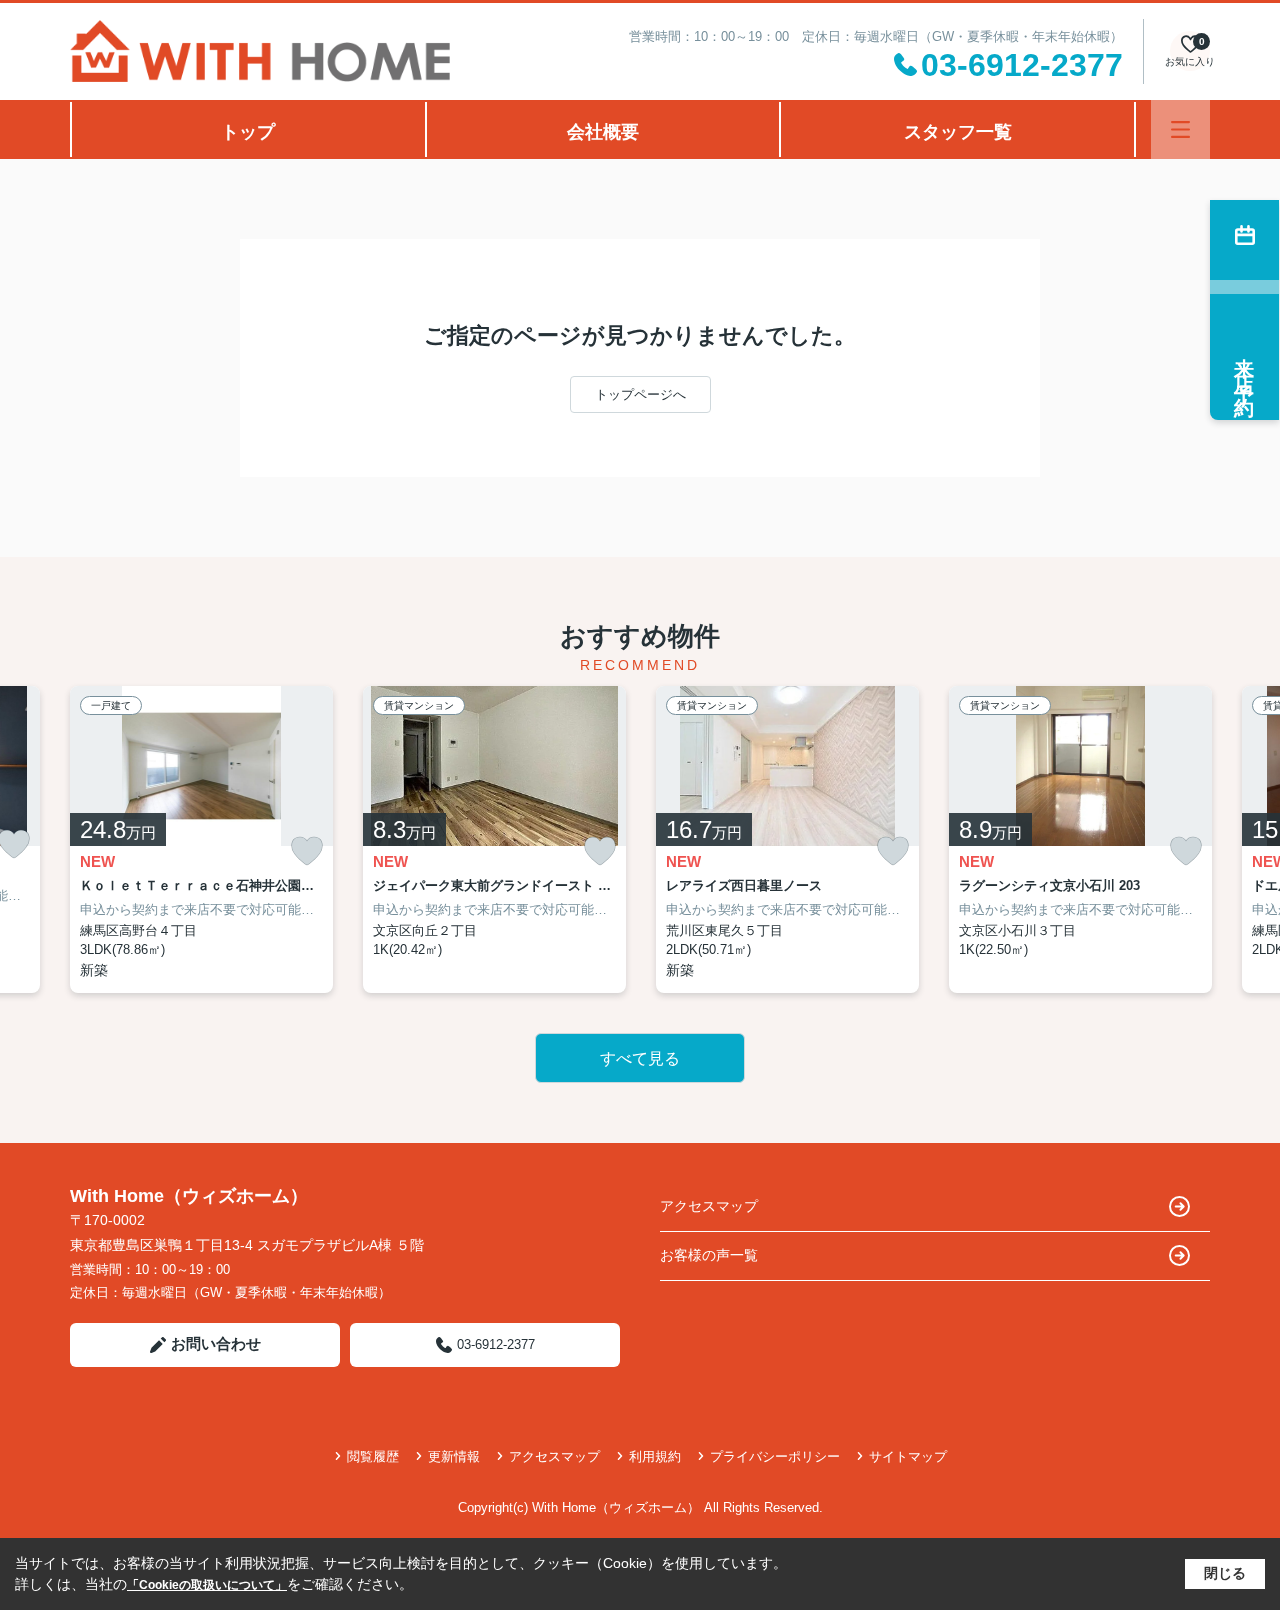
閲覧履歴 (373, 1456)
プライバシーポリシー (775, 1456)
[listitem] (201, 839)
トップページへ (640, 394)
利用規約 (655, 1456)
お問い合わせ (216, 1343)
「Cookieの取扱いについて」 (207, 1585)
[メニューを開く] (1180, 129)
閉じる (1225, 1573)
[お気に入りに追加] (307, 851)
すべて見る (640, 1058)
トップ (248, 132)
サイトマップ (908, 1456)
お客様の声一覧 (709, 1255)
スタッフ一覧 (958, 132)
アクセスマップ (709, 1206)
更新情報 (454, 1456)
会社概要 (603, 132)
